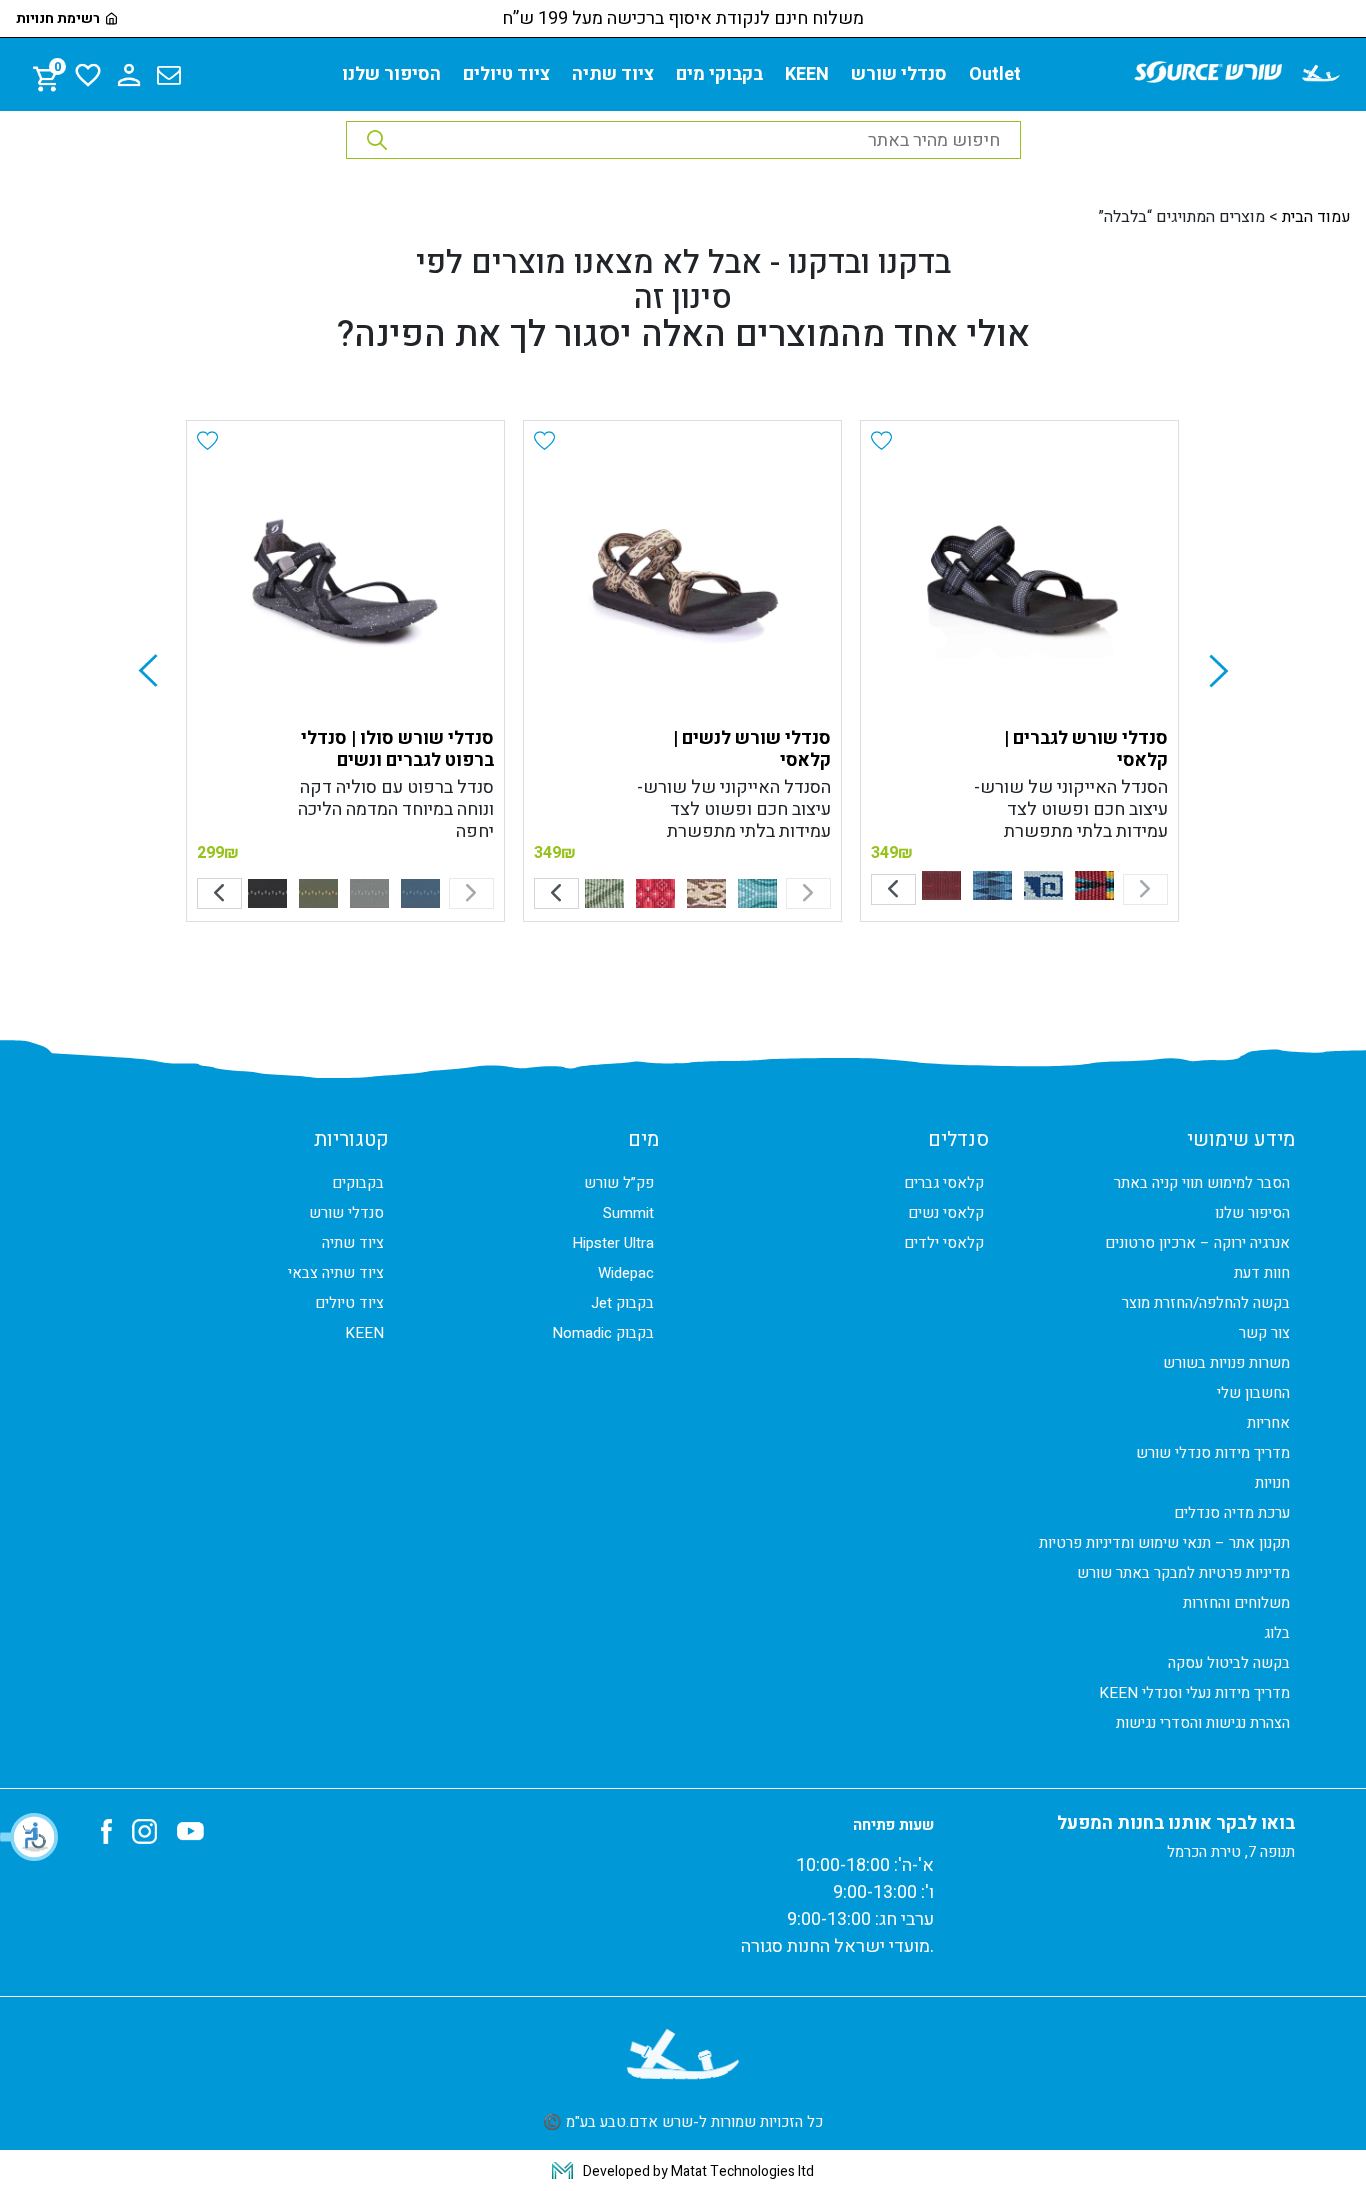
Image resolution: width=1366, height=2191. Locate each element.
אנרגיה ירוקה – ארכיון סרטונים (1197, 1243)
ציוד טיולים (506, 74)
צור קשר (1264, 1333)
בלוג (1277, 1633)
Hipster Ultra (613, 1243)
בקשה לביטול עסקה (1229, 1663)
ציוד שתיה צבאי (336, 1273)
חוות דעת (1262, 1273)
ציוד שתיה (613, 74)
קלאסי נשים (946, 1213)
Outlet (995, 74)
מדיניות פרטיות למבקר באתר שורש (1183, 1573)
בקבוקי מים (719, 74)
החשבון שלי (1253, 1393)
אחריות (1268, 1423)
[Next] (893, 889)
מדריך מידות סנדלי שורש (1213, 1453)
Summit (628, 1213)
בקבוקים (358, 1183)
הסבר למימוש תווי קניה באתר (1202, 1183)
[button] (30, 1837)
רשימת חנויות (58, 19)
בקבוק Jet (622, 1303)
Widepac (626, 1273)
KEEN (807, 74)
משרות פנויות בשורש (1226, 1363)
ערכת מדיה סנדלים (1232, 1513)
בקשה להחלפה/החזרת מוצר (1206, 1303)
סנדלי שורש (899, 74)
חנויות (1272, 1483)
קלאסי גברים (944, 1183)
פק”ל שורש (619, 1183)
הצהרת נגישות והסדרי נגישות (1203, 1723)
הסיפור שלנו (391, 74)
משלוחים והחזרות (1236, 1603)
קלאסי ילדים (944, 1243)
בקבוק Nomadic (603, 1333)
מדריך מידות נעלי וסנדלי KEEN (1194, 1693)
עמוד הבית (1316, 217)
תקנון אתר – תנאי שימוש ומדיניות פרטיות (1164, 1543)
